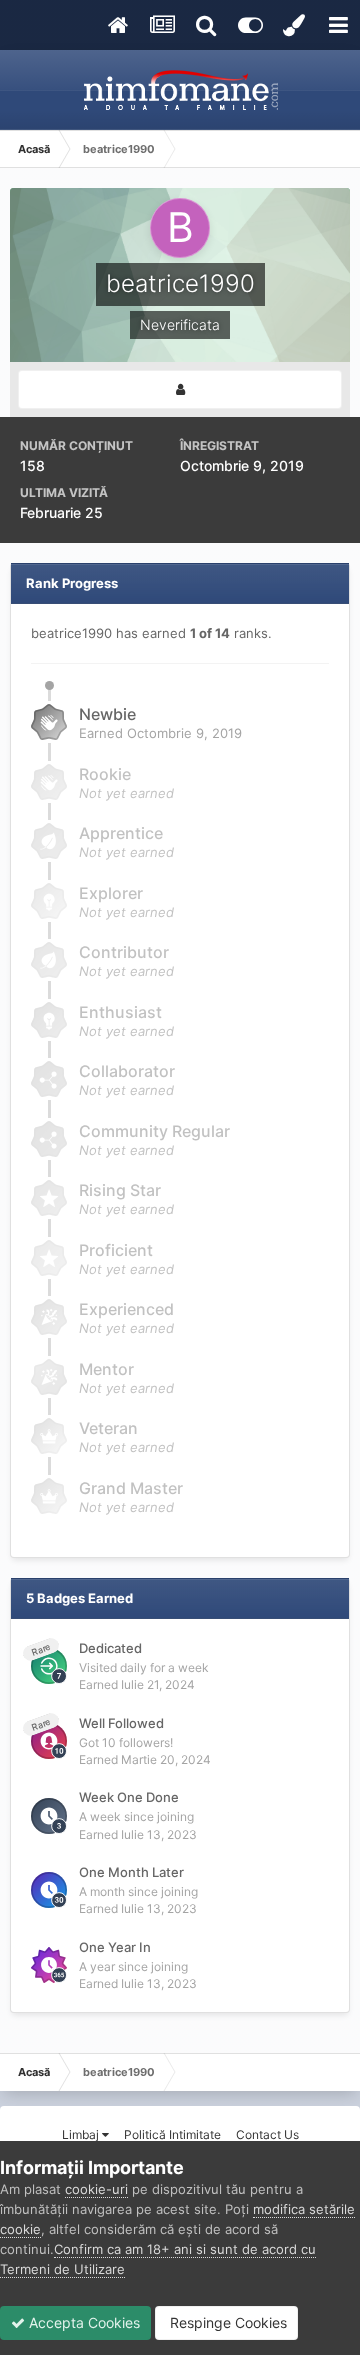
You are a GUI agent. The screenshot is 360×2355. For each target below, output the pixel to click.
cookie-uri (96, 2189)
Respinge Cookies (226, 2322)
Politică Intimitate (172, 2134)
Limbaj (82, 2134)
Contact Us (267, 2134)
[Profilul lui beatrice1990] (180, 389)
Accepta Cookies (82, 2322)
